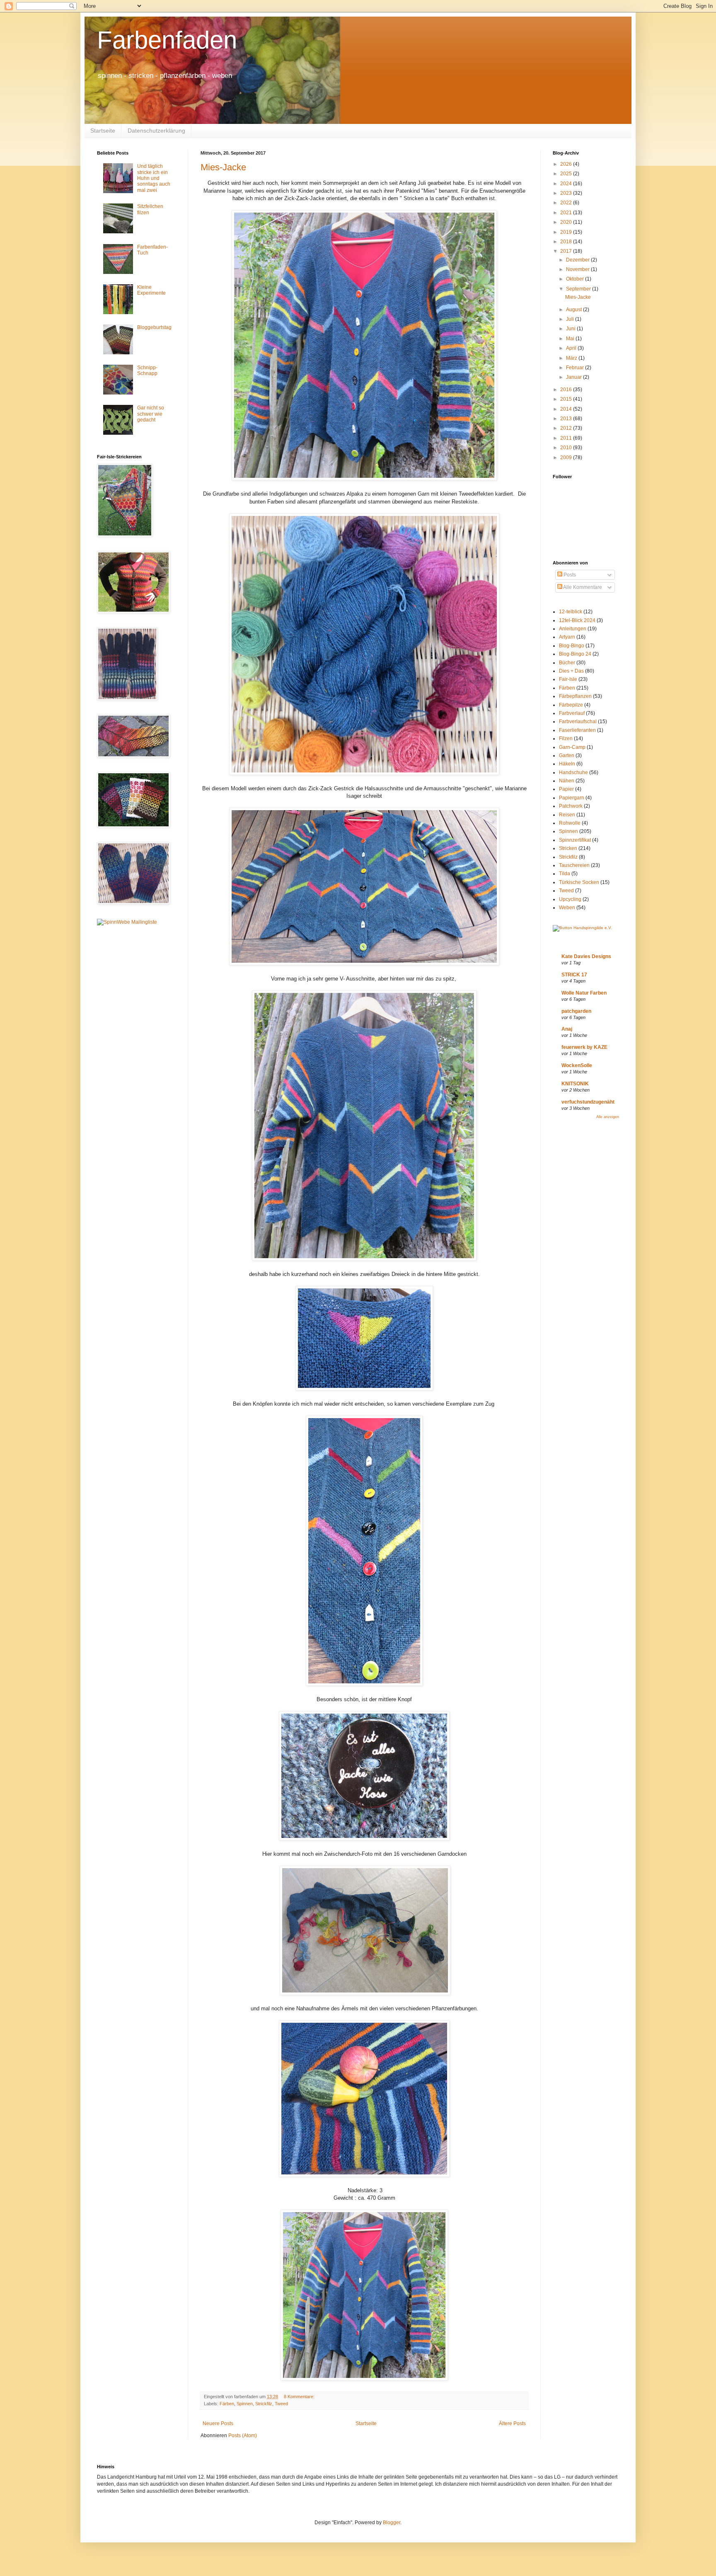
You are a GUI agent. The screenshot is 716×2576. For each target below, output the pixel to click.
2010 (567, 448)
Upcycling (570, 899)
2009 (567, 458)
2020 (567, 222)
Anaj (567, 1029)
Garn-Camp (572, 747)
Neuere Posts (218, 2423)
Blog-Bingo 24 (575, 654)
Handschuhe (573, 772)
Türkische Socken (579, 882)
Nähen (567, 781)
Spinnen (245, 2404)
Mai (571, 339)
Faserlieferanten (577, 730)
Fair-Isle (568, 679)
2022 (567, 203)
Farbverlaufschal (578, 721)
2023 (567, 193)
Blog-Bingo (572, 646)
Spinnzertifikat (575, 840)
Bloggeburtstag (154, 327)
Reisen (567, 815)
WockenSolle (577, 1065)
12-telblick (571, 612)
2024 (567, 184)
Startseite (103, 131)
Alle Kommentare (582, 587)
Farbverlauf (572, 713)
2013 (567, 419)
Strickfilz (264, 2404)
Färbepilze (571, 705)
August (574, 310)
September (579, 289)
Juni (571, 329)
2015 (567, 399)
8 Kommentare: (300, 2397)
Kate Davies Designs (586, 956)
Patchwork (571, 806)
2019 (567, 232)
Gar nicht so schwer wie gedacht (151, 414)
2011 (567, 438)
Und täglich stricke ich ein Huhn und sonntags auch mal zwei (154, 178)
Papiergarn (572, 798)
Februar (576, 368)
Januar (574, 377)
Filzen (566, 738)
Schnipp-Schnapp (147, 370)
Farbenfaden (167, 40)
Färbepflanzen (575, 696)
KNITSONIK (575, 1084)
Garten (567, 755)
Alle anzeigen (608, 1117)
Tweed (281, 2404)
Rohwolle (570, 823)
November (578, 269)
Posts (569, 575)
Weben (567, 908)
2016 (567, 390)
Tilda (565, 874)
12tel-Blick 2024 (577, 620)
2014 (567, 409)
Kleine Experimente (151, 290)
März (572, 358)
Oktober (576, 279)
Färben (227, 2404)
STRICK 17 (574, 975)
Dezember (578, 260)
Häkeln (567, 764)
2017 (567, 251)
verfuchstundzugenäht (588, 1102)
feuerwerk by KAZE (584, 1047)
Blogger (392, 2523)
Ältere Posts (512, 2423)
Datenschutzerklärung (156, 131)
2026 (567, 164)
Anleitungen (573, 629)
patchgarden (576, 1011)
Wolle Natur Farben (584, 993)
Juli (571, 319)
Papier (566, 789)
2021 (567, 213)
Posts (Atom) (243, 2436)
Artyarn (567, 637)
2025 (567, 174)
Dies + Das (571, 671)
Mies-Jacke (223, 167)
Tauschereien (574, 865)
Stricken (568, 848)
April (572, 348)
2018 (567, 242)
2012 (567, 428)
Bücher (567, 663)
